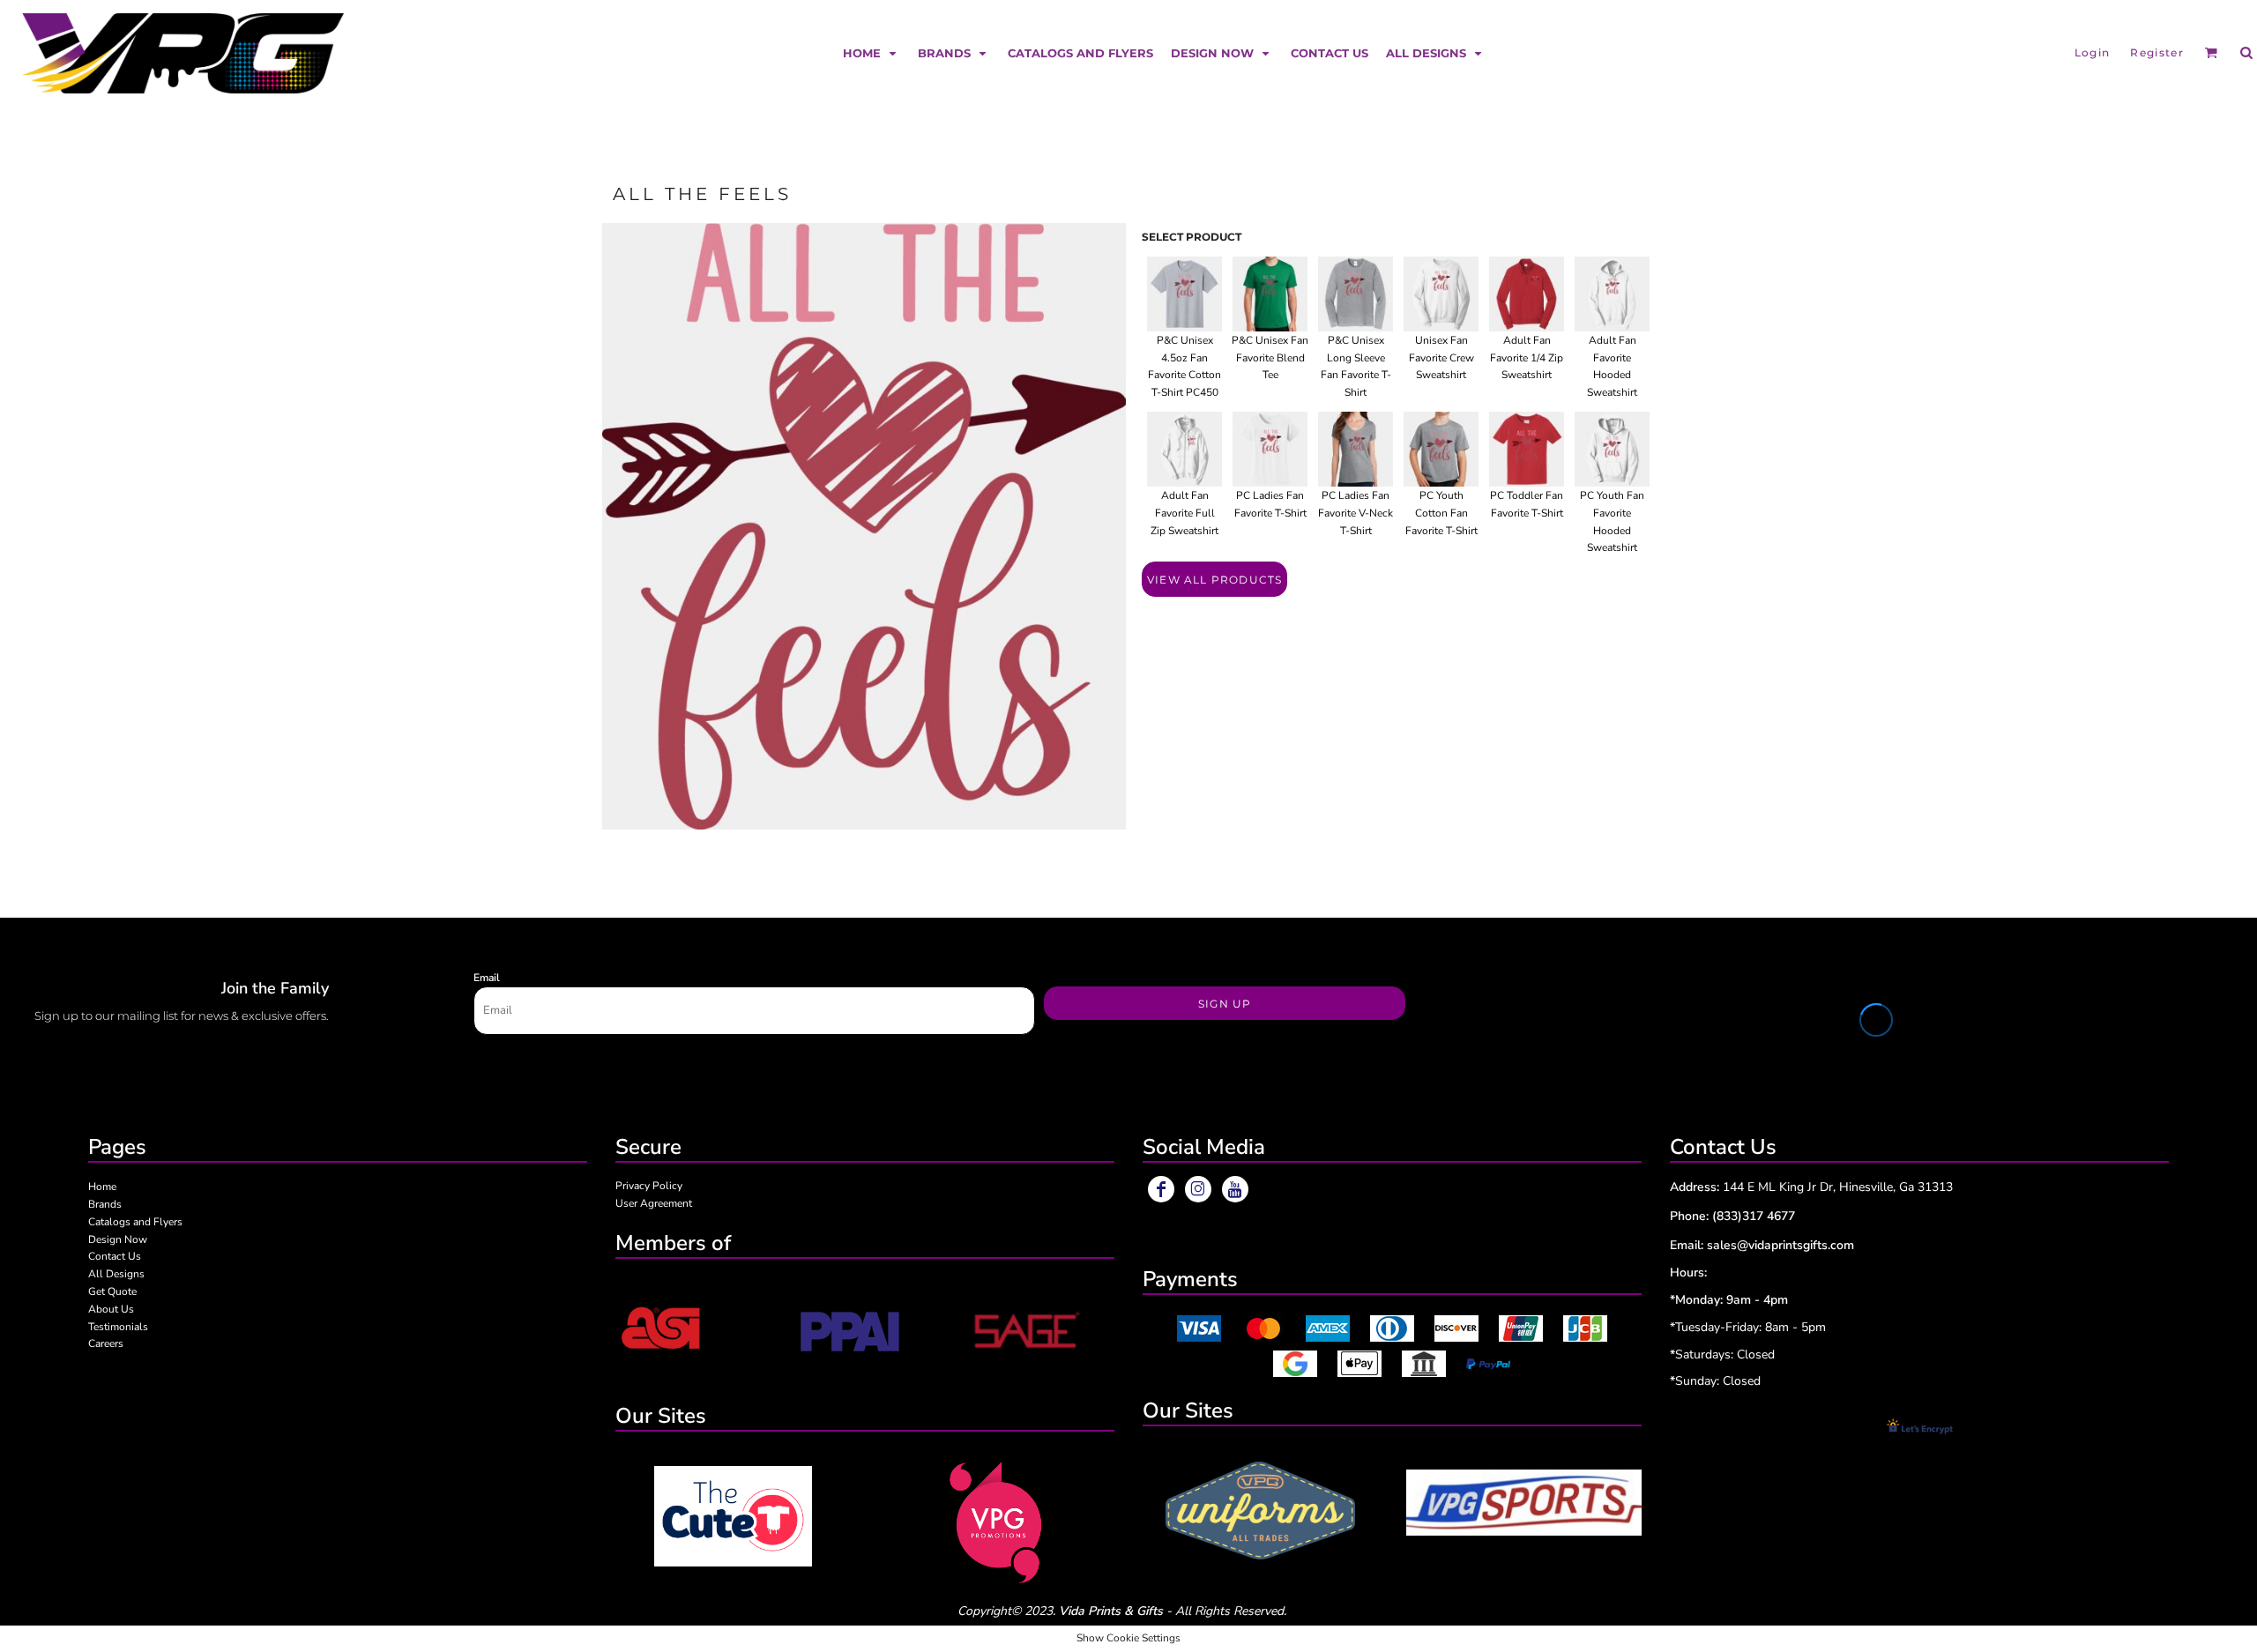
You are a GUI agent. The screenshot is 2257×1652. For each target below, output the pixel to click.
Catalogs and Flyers (135, 1222)
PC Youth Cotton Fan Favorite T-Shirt (1441, 513)
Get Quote (112, 1291)
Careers (106, 1343)
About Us (111, 1309)
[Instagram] (1198, 1189)
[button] (872, 52)
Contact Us (115, 1256)
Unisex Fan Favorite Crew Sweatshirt (1441, 358)
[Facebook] (1161, 1189)
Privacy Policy (649, 1186)
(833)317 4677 (1754, 1216)
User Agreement (654, 1203)
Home (102, 1187)
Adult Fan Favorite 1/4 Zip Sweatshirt (1527, 358)
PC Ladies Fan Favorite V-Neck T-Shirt (1356, 513)
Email (487, 978)
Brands (105, 1204)
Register (2157, 52)
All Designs (116, 1274)
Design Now (118, 1239)
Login (2093, 52)
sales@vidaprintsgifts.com (1780, 1245)
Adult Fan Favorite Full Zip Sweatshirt (1184, 513)
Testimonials (118, 1327)
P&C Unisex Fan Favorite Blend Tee (1270, 358)
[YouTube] (1235, 1189)
